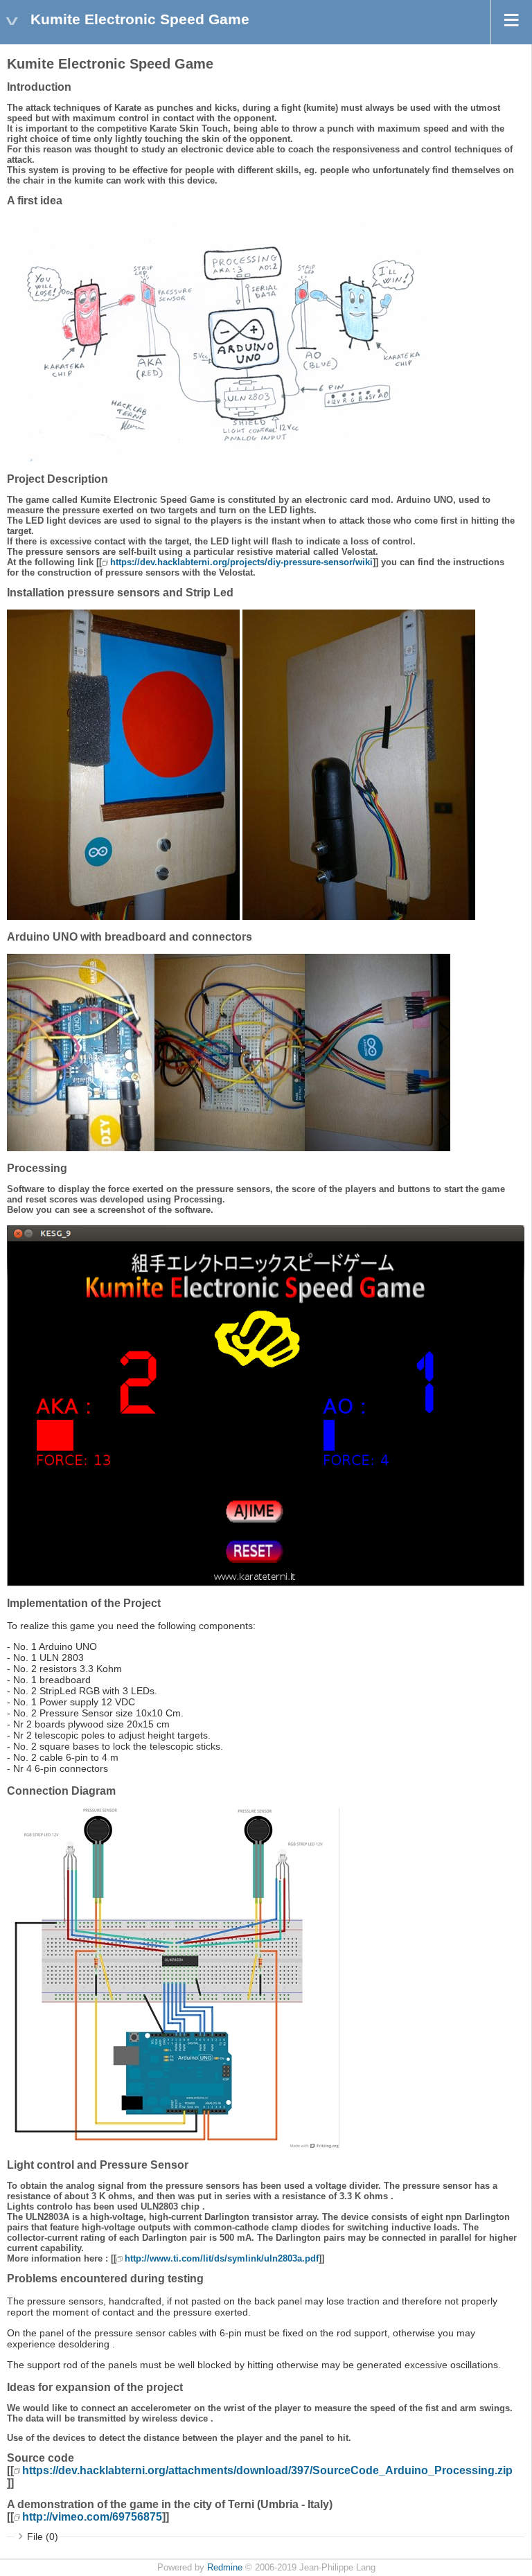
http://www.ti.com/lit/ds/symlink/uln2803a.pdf (222, 2258)
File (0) (43, 2537)
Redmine (225, 2568)
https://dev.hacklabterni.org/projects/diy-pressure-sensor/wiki (241, 562)
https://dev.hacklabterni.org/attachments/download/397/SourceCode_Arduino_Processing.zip (267, 2470)
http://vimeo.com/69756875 (92, 2517)
